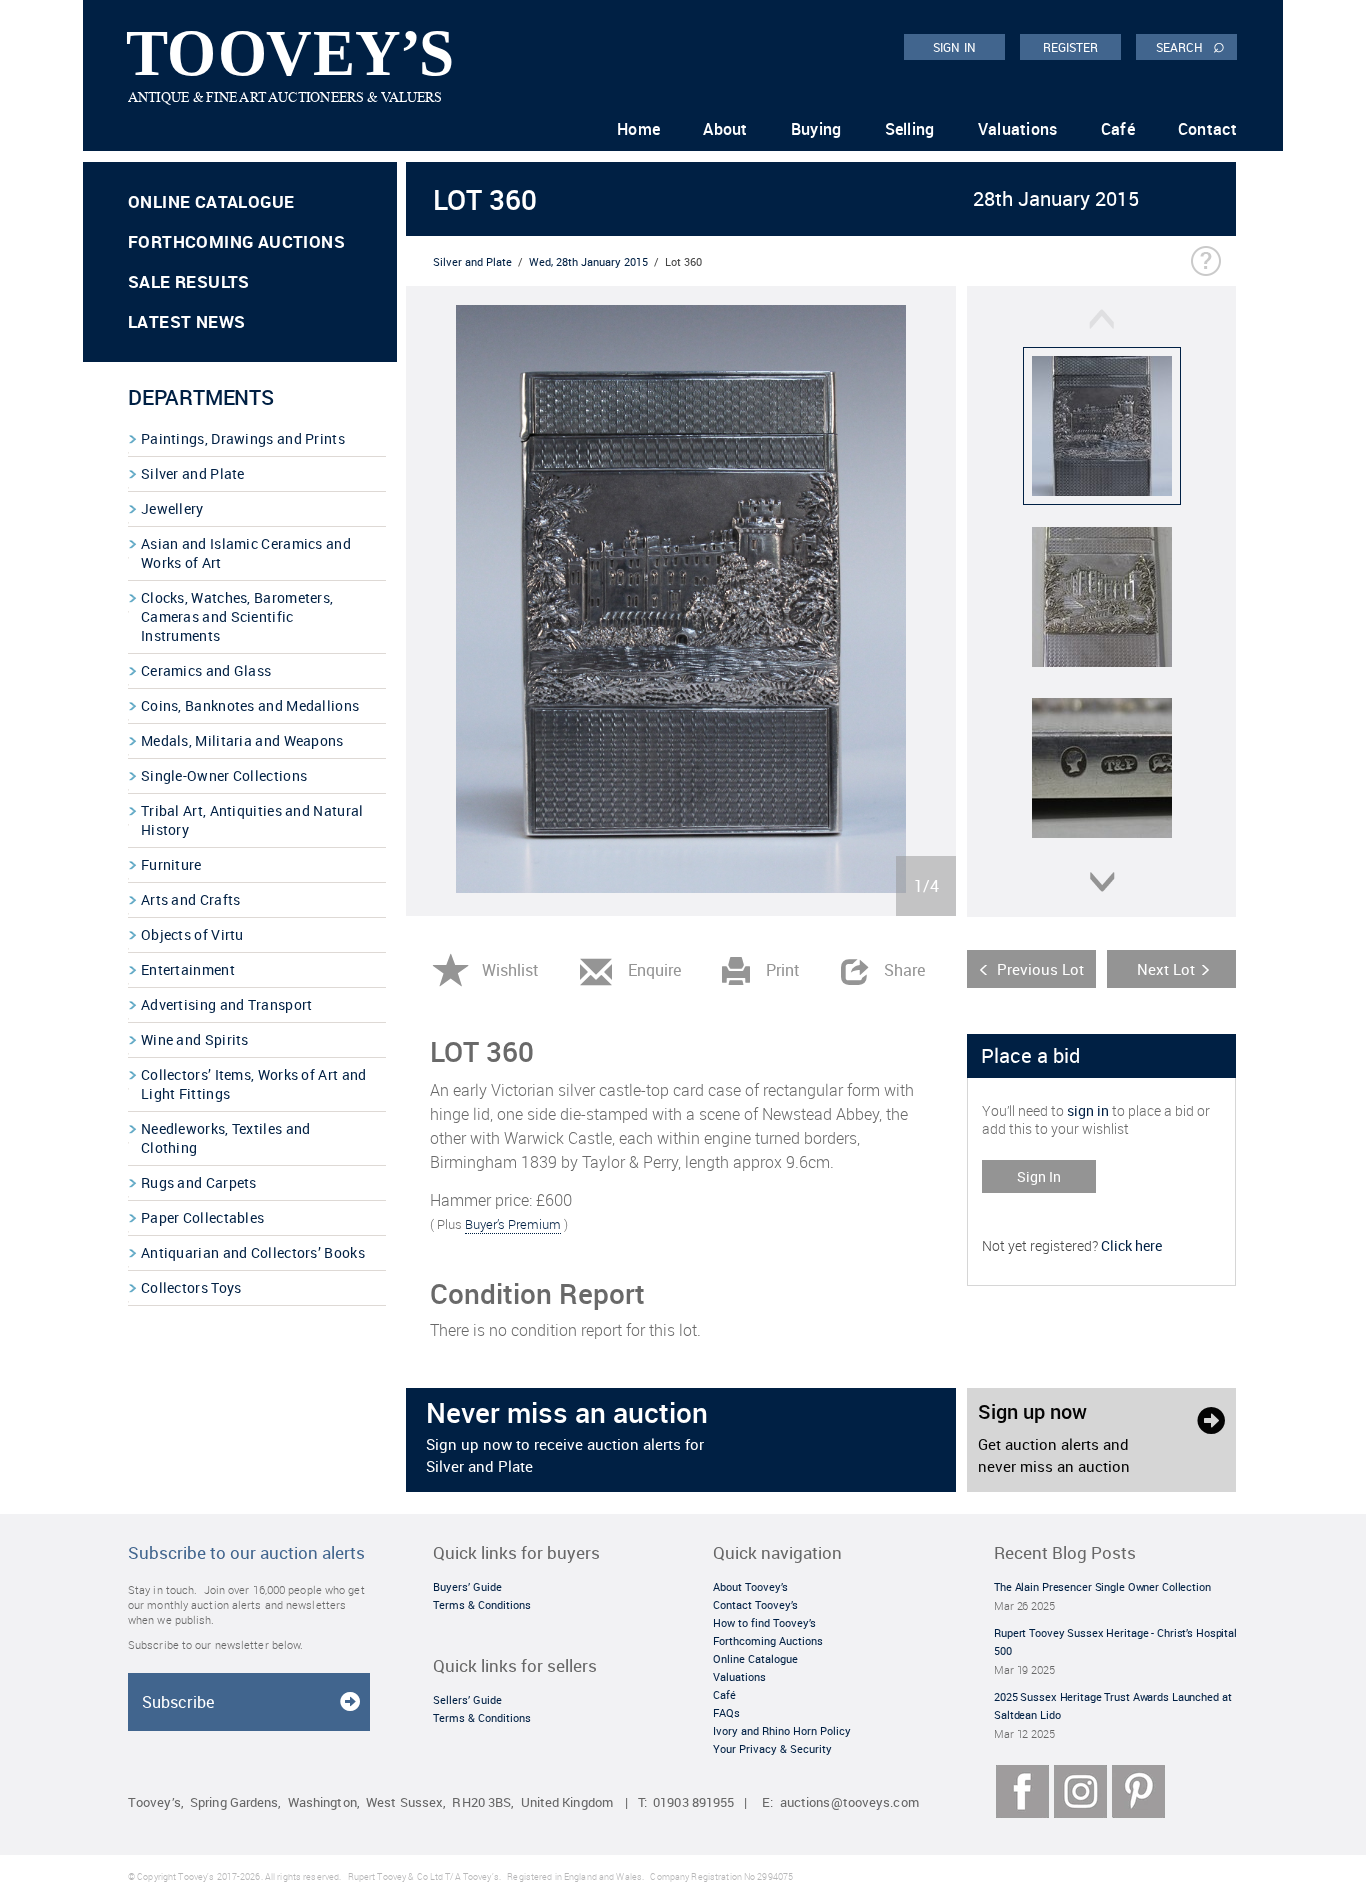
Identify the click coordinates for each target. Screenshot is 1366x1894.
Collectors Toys (191, 1287)
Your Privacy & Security (772, 1748)
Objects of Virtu (192, 934)
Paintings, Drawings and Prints (243, 438)
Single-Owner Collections (224, 775)
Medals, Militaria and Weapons (242, 740)
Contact (1207, 129)
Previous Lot (1040, 969)
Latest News (186, 321)
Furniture (171, 864)
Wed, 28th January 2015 (588, 261)
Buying (816, 129)
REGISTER (1071, 47)
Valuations (1018, 129)
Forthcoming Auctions (236, 241)
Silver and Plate (193, 473)
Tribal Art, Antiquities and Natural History (252, 820)
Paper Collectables (202, 1217)
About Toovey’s (750, 1586)
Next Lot (1166, 969)
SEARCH (1190, 46)
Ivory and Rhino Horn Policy (782, 1730)
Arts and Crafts (191, 899)
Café (1118, 129)
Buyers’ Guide (467, 1586)
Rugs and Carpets (199, 1182)
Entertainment (188, 969)
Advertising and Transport (227, 1004)
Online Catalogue (211, 201)
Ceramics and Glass (206, 670)
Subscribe (178, 1702)
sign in (1088, 1110)
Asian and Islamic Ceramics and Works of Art (246, 553)
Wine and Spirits (195, 1039)
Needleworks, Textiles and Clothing (226, 1138)
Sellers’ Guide (467, 1699)
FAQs (726, 1712)
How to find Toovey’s (764, 1622)
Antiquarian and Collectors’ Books (253, 1252)
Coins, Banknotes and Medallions (250, 705)
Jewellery (172, 508)
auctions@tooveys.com (849, 1802)
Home (638, 129)
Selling (910, 129)
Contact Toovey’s (755, 1604)
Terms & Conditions (482, 1604)
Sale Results (189, 281)
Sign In (1039, 1176)
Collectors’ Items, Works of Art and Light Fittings (254, 1084)
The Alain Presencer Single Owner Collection (1102, 1586)
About (725, 129)
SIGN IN (954, 47)
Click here (1131, 1245)
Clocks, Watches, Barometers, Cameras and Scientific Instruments (237, 616)
